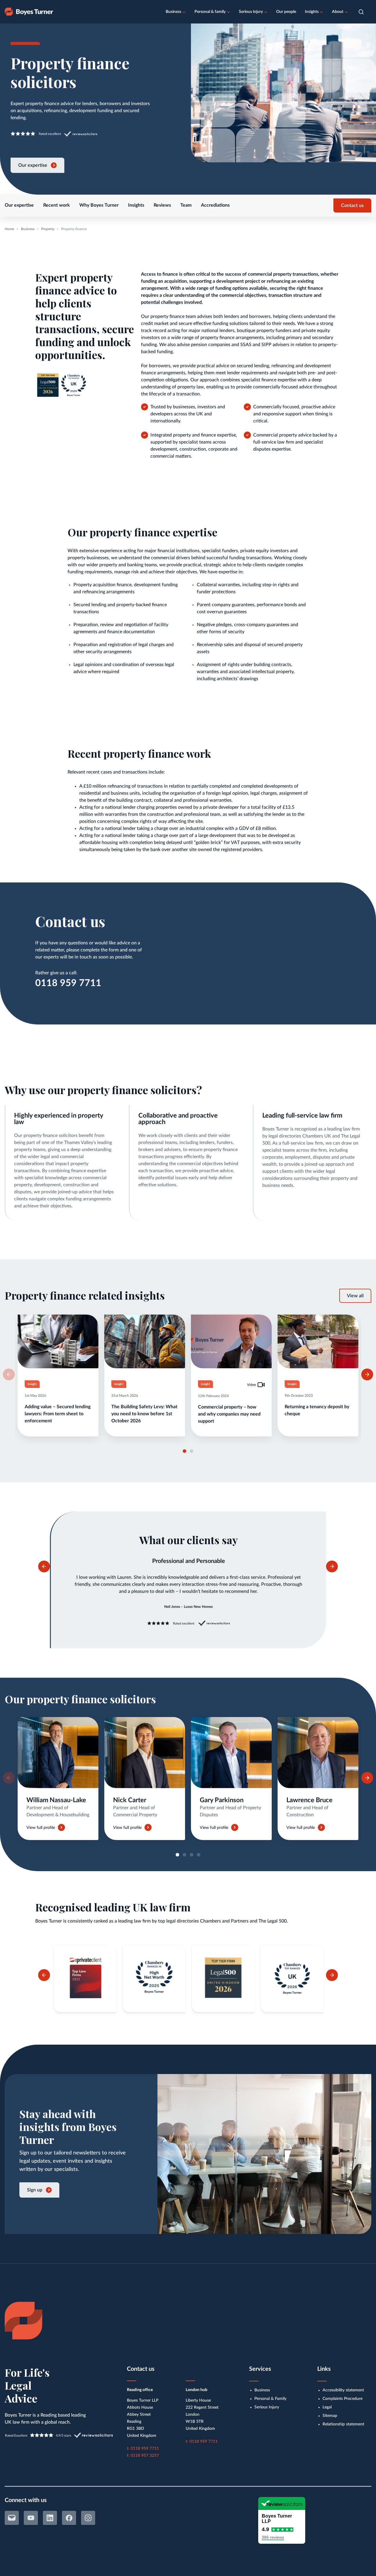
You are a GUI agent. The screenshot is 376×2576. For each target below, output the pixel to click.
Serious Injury (267, 2407)
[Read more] (58, 1375)
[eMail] (12, 2518)
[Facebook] (69, 2518)
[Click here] (58, 1779)
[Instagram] (88, 2518)
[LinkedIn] (50, 2518)
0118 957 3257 (145, 2456)
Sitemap (330, 2416)
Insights (312, 12)
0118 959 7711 (68, 983)
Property (48, 229)
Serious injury (251, 12)
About (338, 12)
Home (9, 229)
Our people (286, 12)
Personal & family (210, 12)
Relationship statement (343, 2424)
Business (173, 12)
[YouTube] (31, 2518)
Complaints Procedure (343, 2399)
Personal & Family (270, 2399)
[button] (361, 12)
